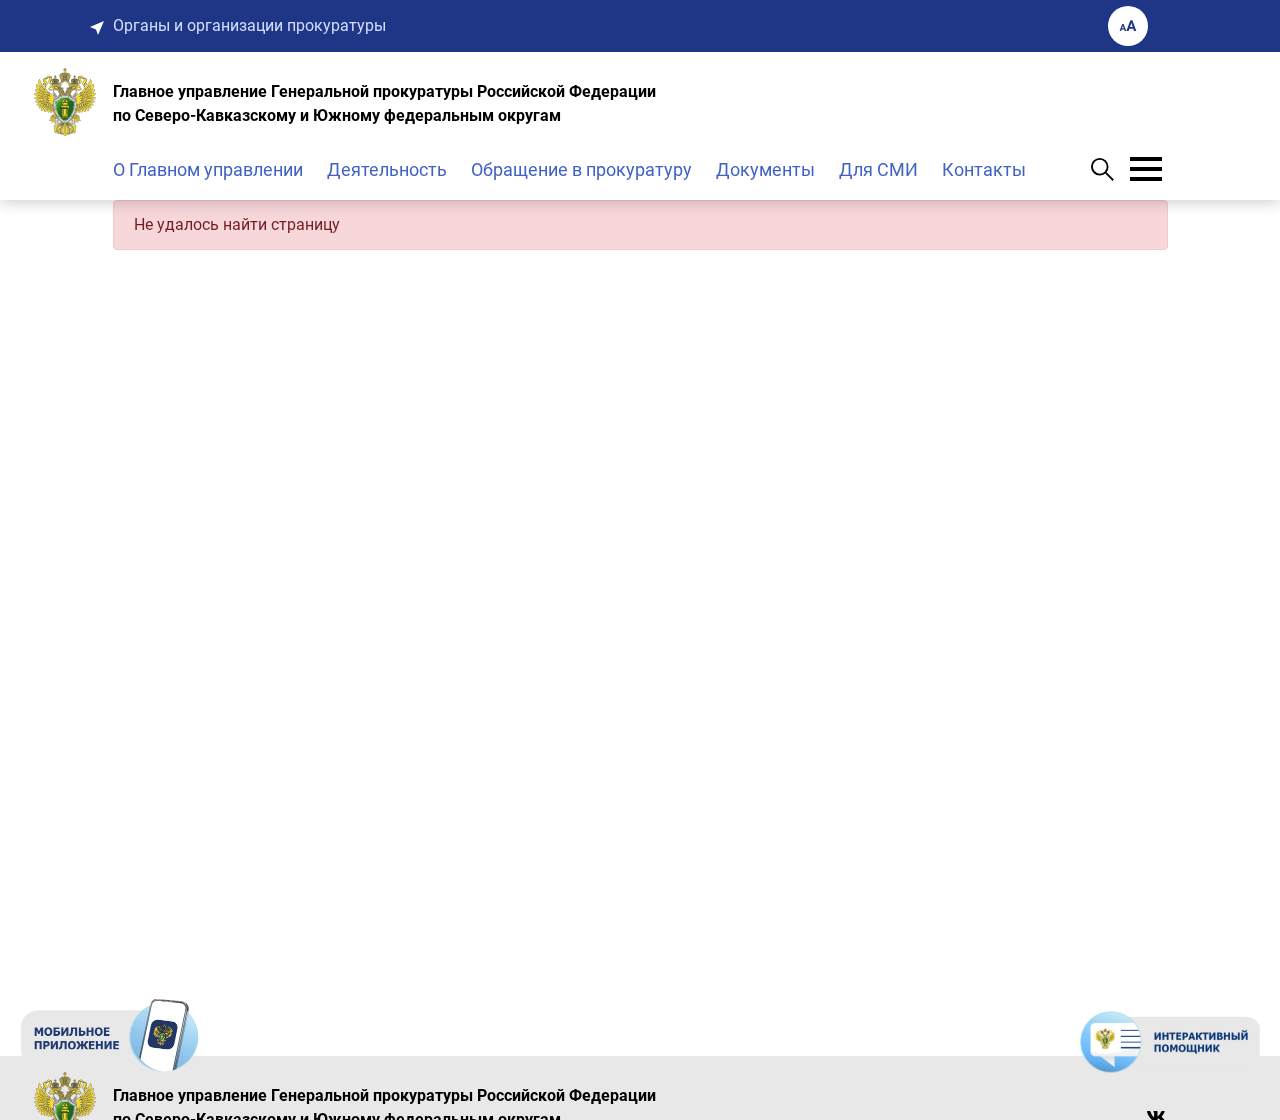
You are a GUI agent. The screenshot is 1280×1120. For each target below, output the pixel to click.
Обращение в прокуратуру (581, 169)
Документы (765, 169)
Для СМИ (878, 169)
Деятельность (387, 169)
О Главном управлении (208, 169)
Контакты (984, 169)
